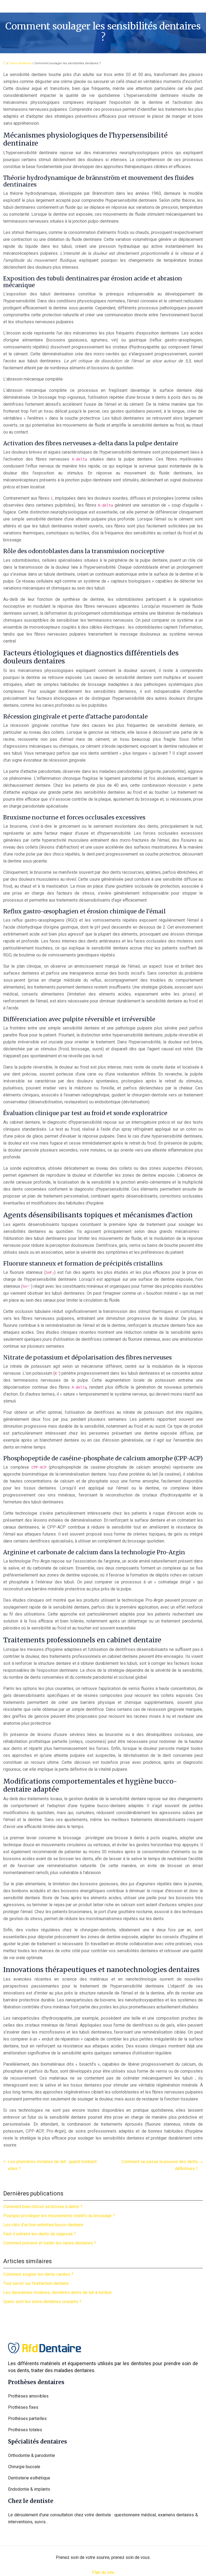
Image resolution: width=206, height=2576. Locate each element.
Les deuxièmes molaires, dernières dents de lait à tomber (58, 2292)
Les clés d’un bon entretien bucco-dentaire (43, 2225)
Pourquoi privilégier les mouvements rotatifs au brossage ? (59, 2216)
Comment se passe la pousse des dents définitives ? (160, 2165)
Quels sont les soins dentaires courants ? (42, 2302)
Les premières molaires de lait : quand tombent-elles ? (53, 2165)
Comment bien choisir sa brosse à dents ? (43, 2207)
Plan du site (103, 2572)
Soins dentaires (20, 63)
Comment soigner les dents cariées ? (38, 2274)
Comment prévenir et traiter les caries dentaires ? (50, 2243)
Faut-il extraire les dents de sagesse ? (40, 2234)
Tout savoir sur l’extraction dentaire (36, 2283)
